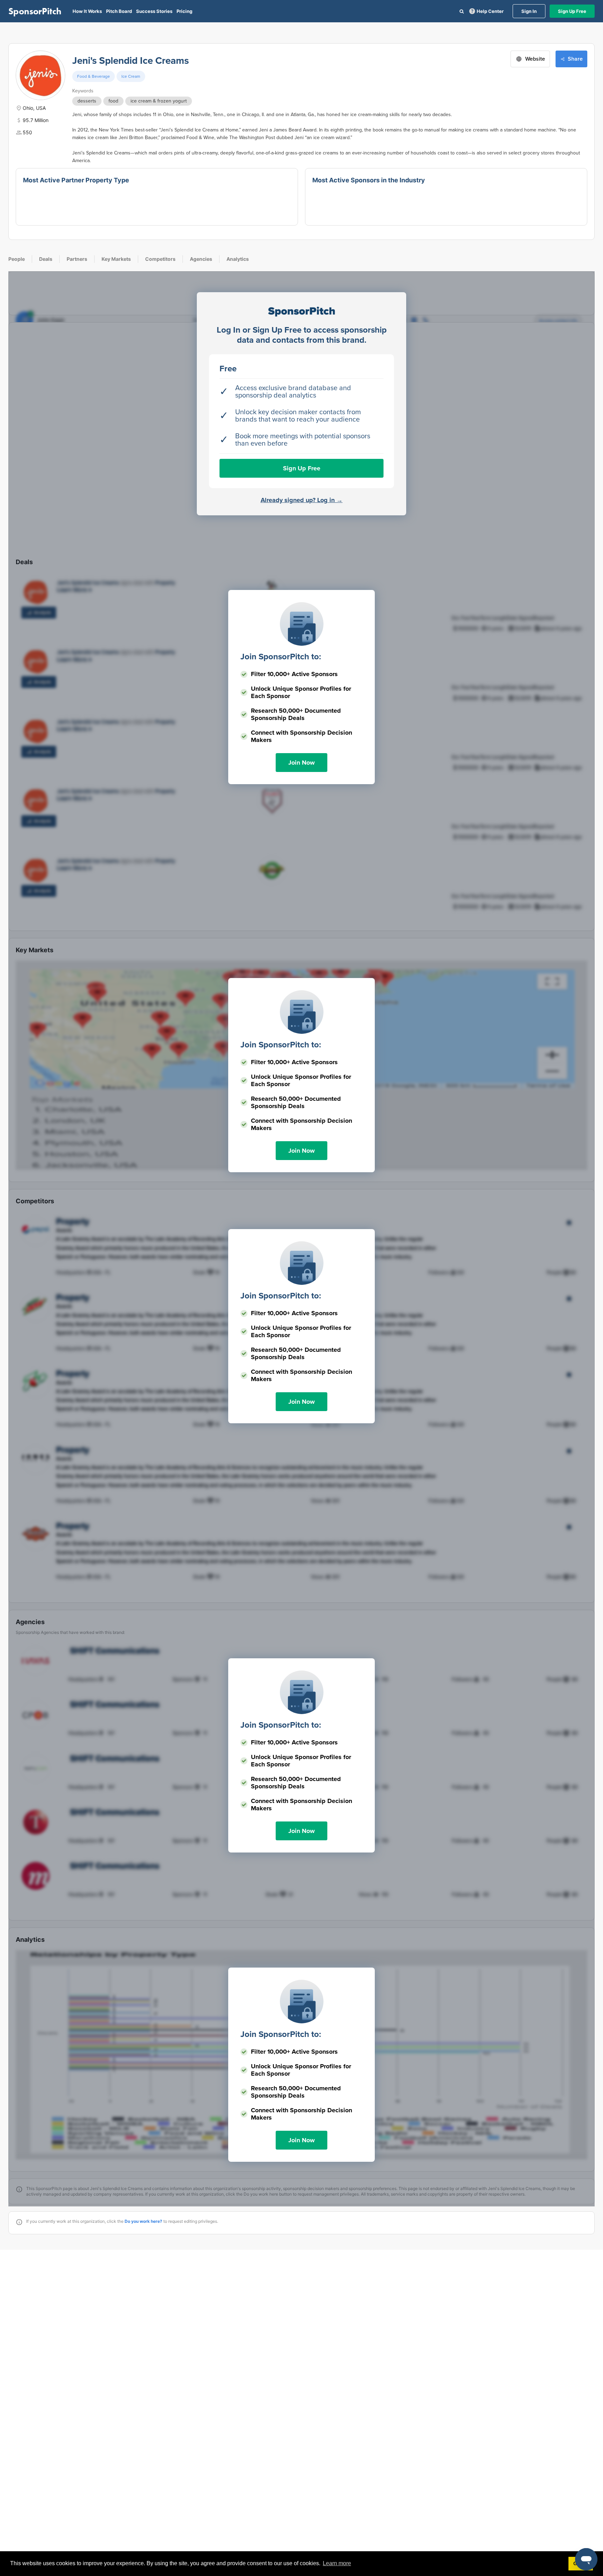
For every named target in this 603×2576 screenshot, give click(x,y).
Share (575, 59)
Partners (77, 259)
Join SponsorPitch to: (281, 657)
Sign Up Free (572, 11)
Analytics (238, 259)
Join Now (301, 763)
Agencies (201, 259)
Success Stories (154, 11)
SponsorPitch (35, 11)
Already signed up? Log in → (302, 500)
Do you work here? (143, 2221)
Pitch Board (119, 11)
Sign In (529, 11)
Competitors (160, 259)
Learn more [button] (337, 2563)
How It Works (87, 11)
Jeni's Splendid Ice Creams (131, 61)
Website (535, 59)
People (17, 259)
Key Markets (116, 259)
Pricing (184, 11)
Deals (46, 259)
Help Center (490, 11)
